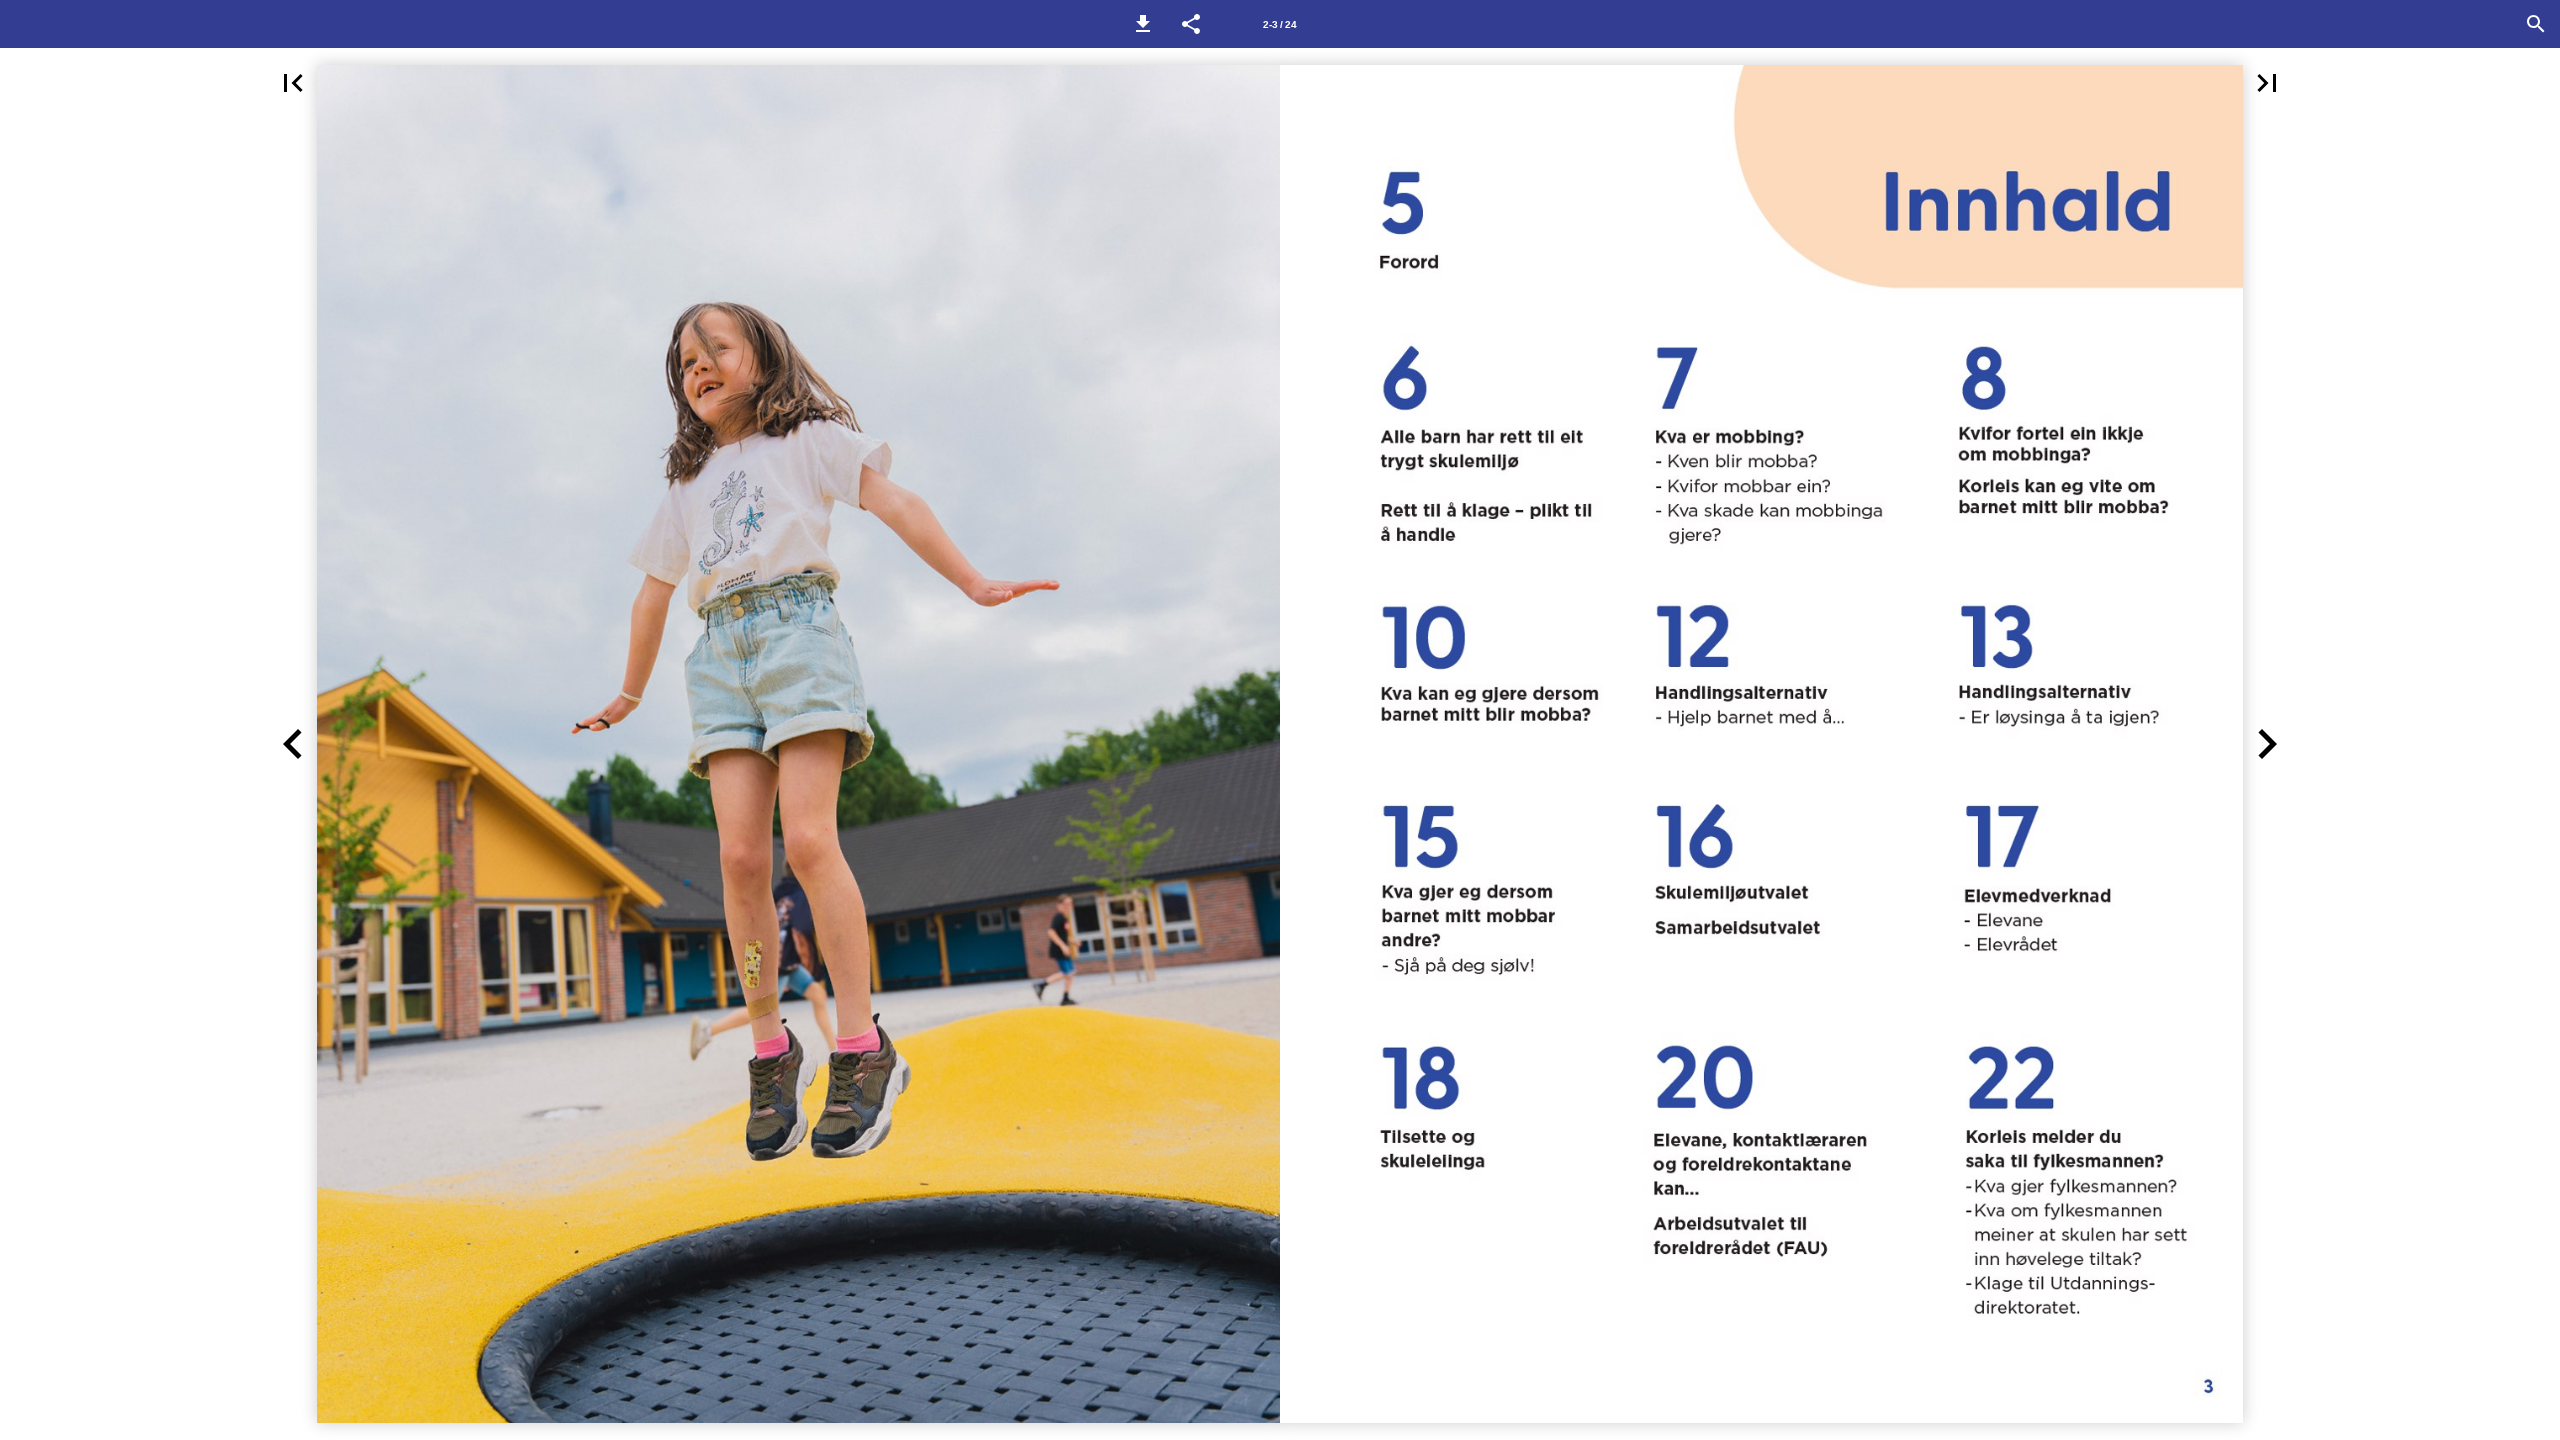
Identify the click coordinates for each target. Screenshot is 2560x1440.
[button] (1143, 24)
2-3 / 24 (1280, 24)
